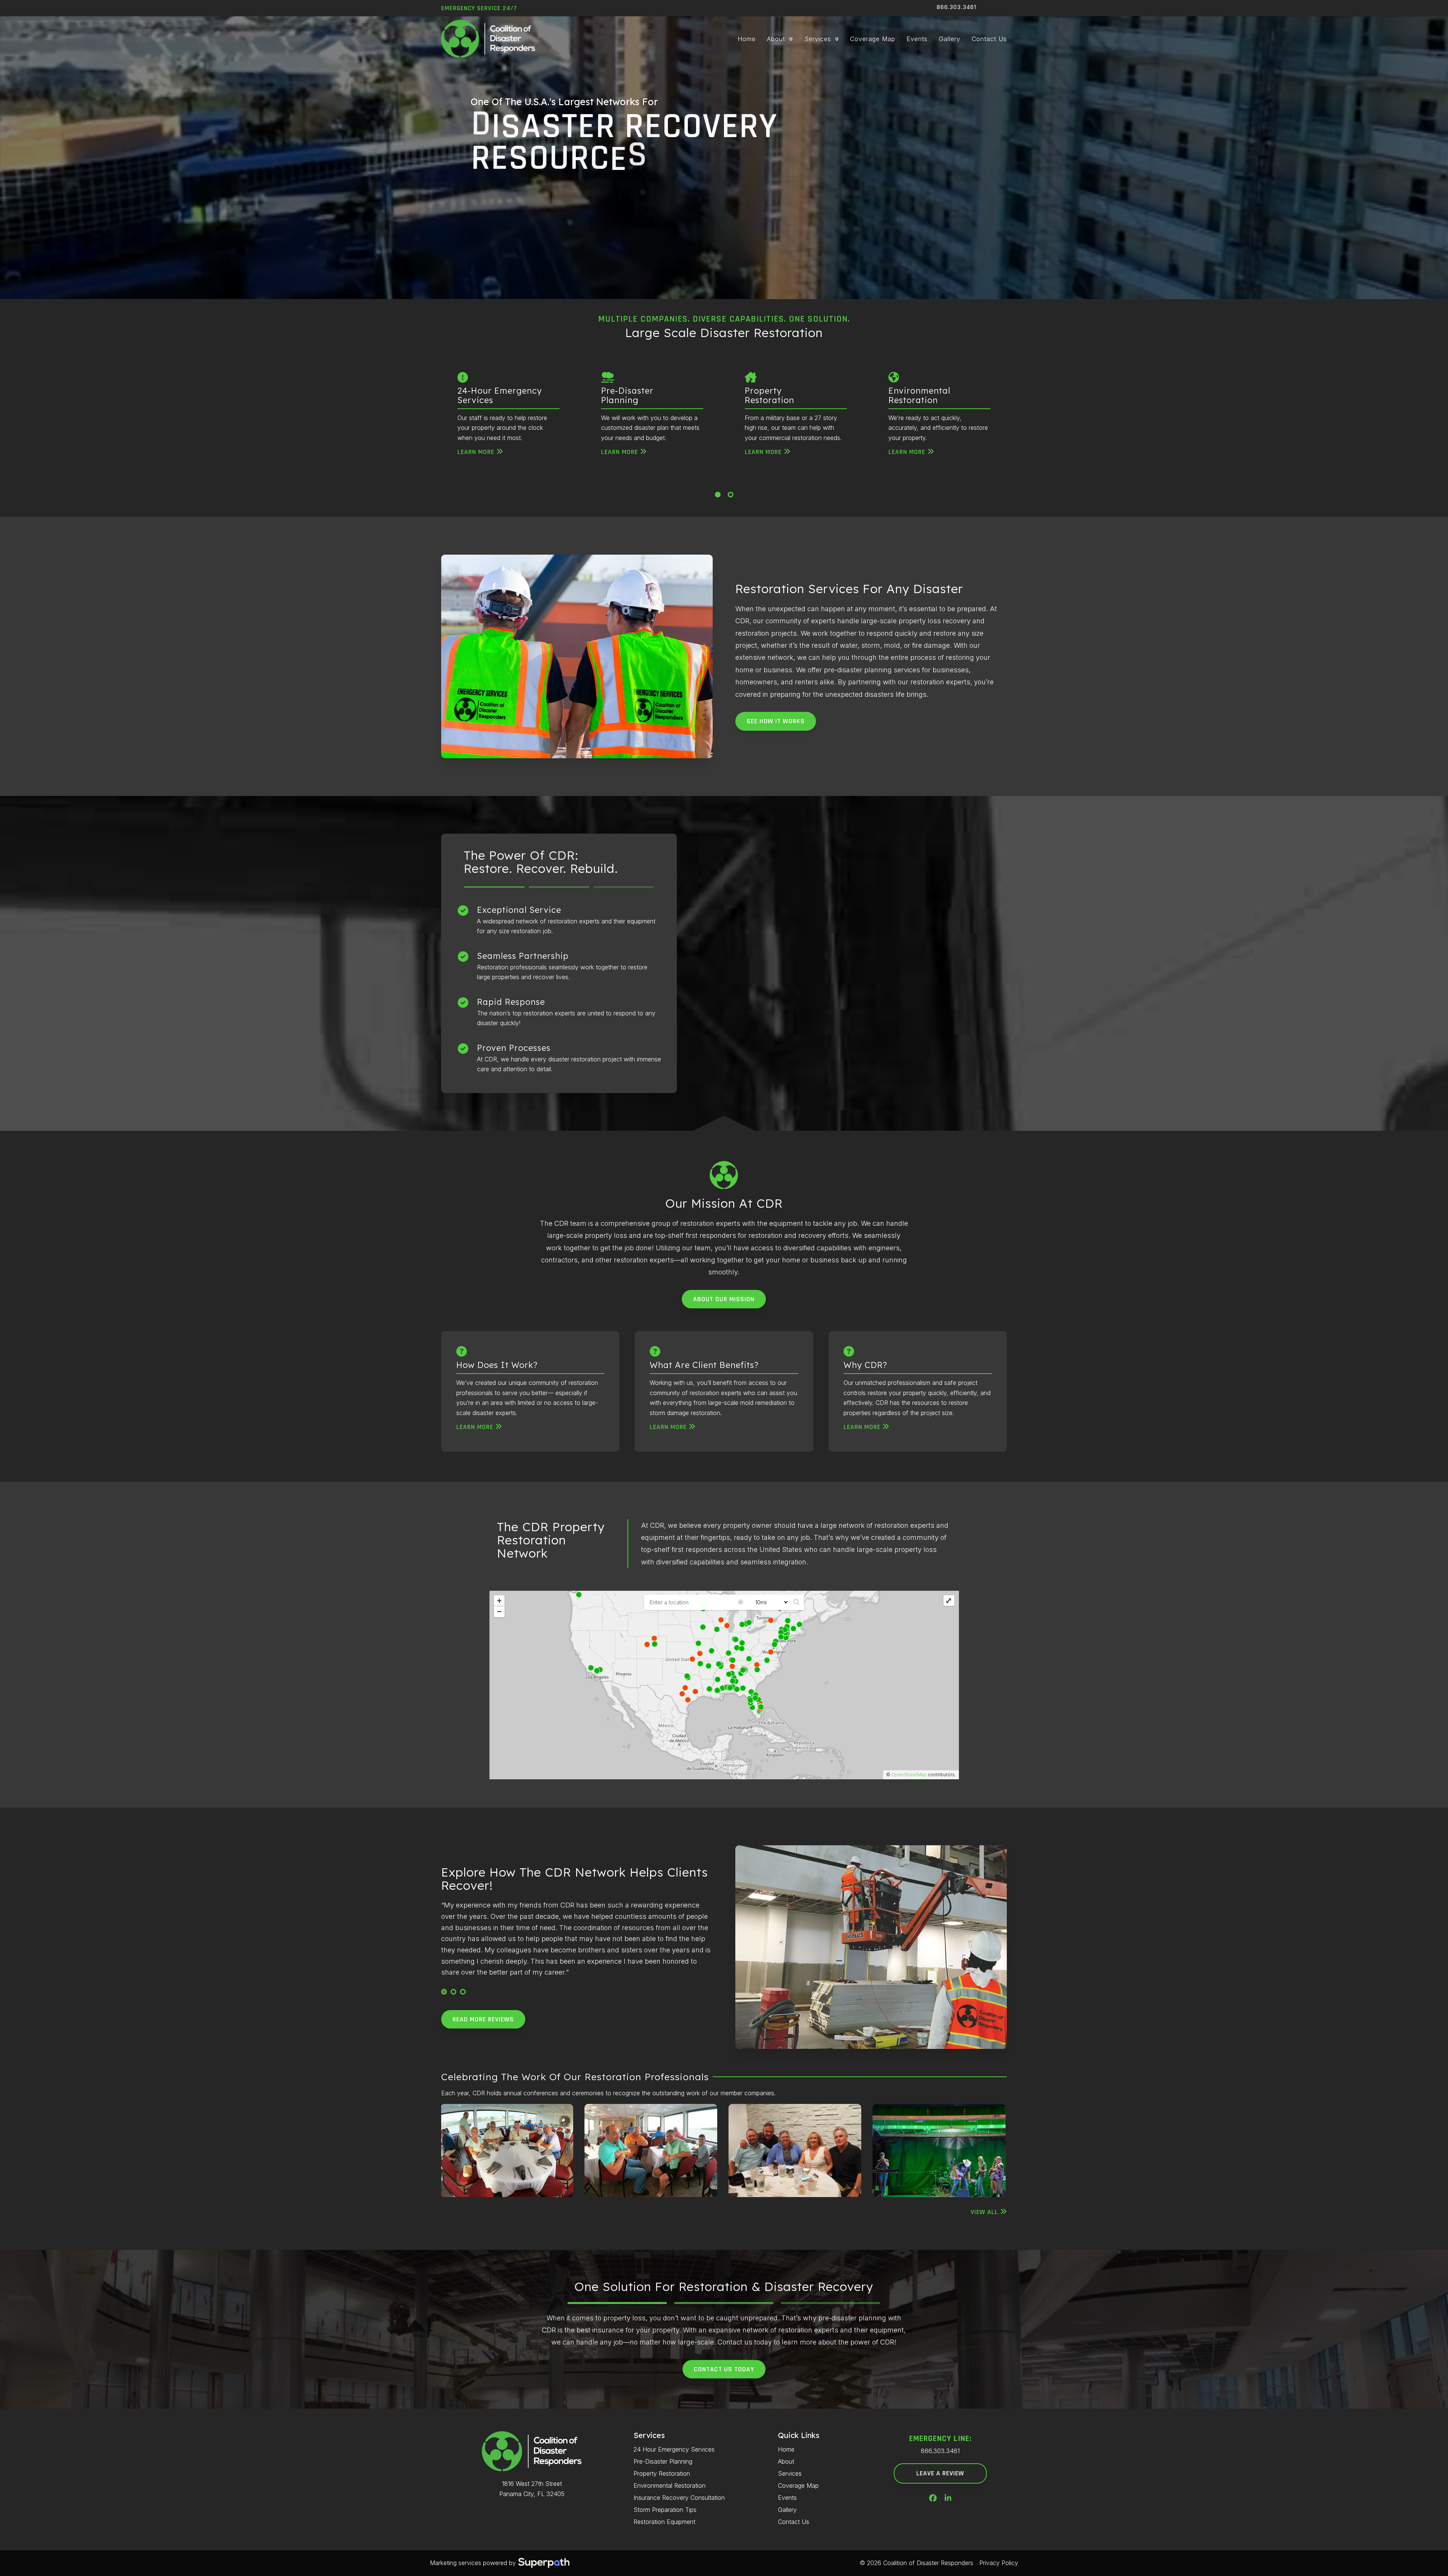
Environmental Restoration (919, 395)
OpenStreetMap (909, 1775)
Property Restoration (769, 395)
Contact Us (794, 2522)
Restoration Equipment (664, 2522)
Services (790, 2473)
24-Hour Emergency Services (500, 395)
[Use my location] (741, 1602)
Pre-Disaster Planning (627, 395)
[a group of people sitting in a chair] (795, 2150)
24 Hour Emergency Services (674, 2449)
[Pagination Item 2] (731, 494)
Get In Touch (567, 222)
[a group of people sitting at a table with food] (507, 2150)
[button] (444, 1992)
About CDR (500, 222)
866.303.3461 (956, 7)
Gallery (787, 2510)
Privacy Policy (999, 2563)
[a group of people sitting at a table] (651, 2150)
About (786, 2461)
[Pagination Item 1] (718, 494)
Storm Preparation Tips (665, 2510)
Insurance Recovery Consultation (679, 2498)
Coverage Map (798, 2486)
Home (786, 2449)
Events (787, 2498)
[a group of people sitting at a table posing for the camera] (939, 2150)
